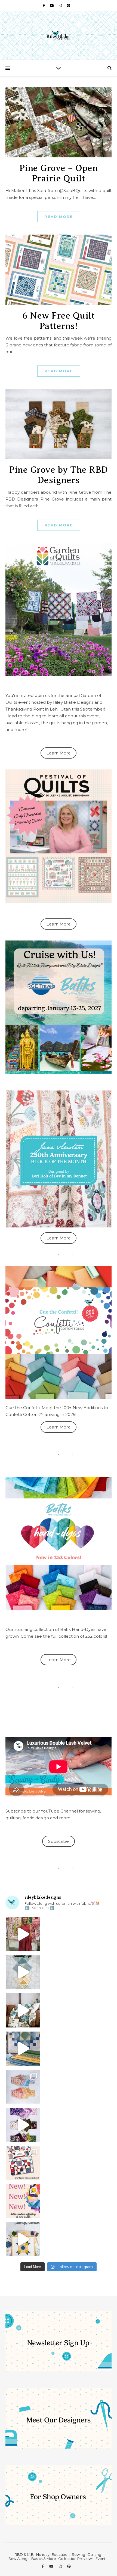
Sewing (78, 2554)
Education (61, 2554)
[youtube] (52, 5)
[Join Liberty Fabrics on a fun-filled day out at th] (23, 2087)
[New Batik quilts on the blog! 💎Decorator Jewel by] (23, 2010)
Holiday (43, 2554)
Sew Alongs (19, 2559)
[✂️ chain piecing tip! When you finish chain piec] (23, 1972)
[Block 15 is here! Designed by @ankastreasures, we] (23, 2239)
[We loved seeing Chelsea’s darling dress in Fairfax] (23, 1934)
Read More (59, 217)
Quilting (94, 2554)
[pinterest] (68, 5)
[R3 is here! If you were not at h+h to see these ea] (23, 2163)
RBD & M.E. (24, 2554)
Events (101, 2559)
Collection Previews (76, 2559)
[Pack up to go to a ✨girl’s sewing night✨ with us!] (23, 2049)
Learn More (59, 753)
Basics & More (44, 2559)
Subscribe (59, 1841)
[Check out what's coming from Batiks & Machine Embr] (23, 2201)
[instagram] (61, 5)
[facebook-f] (44, 5)
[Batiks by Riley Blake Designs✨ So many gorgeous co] (23, 2125)
